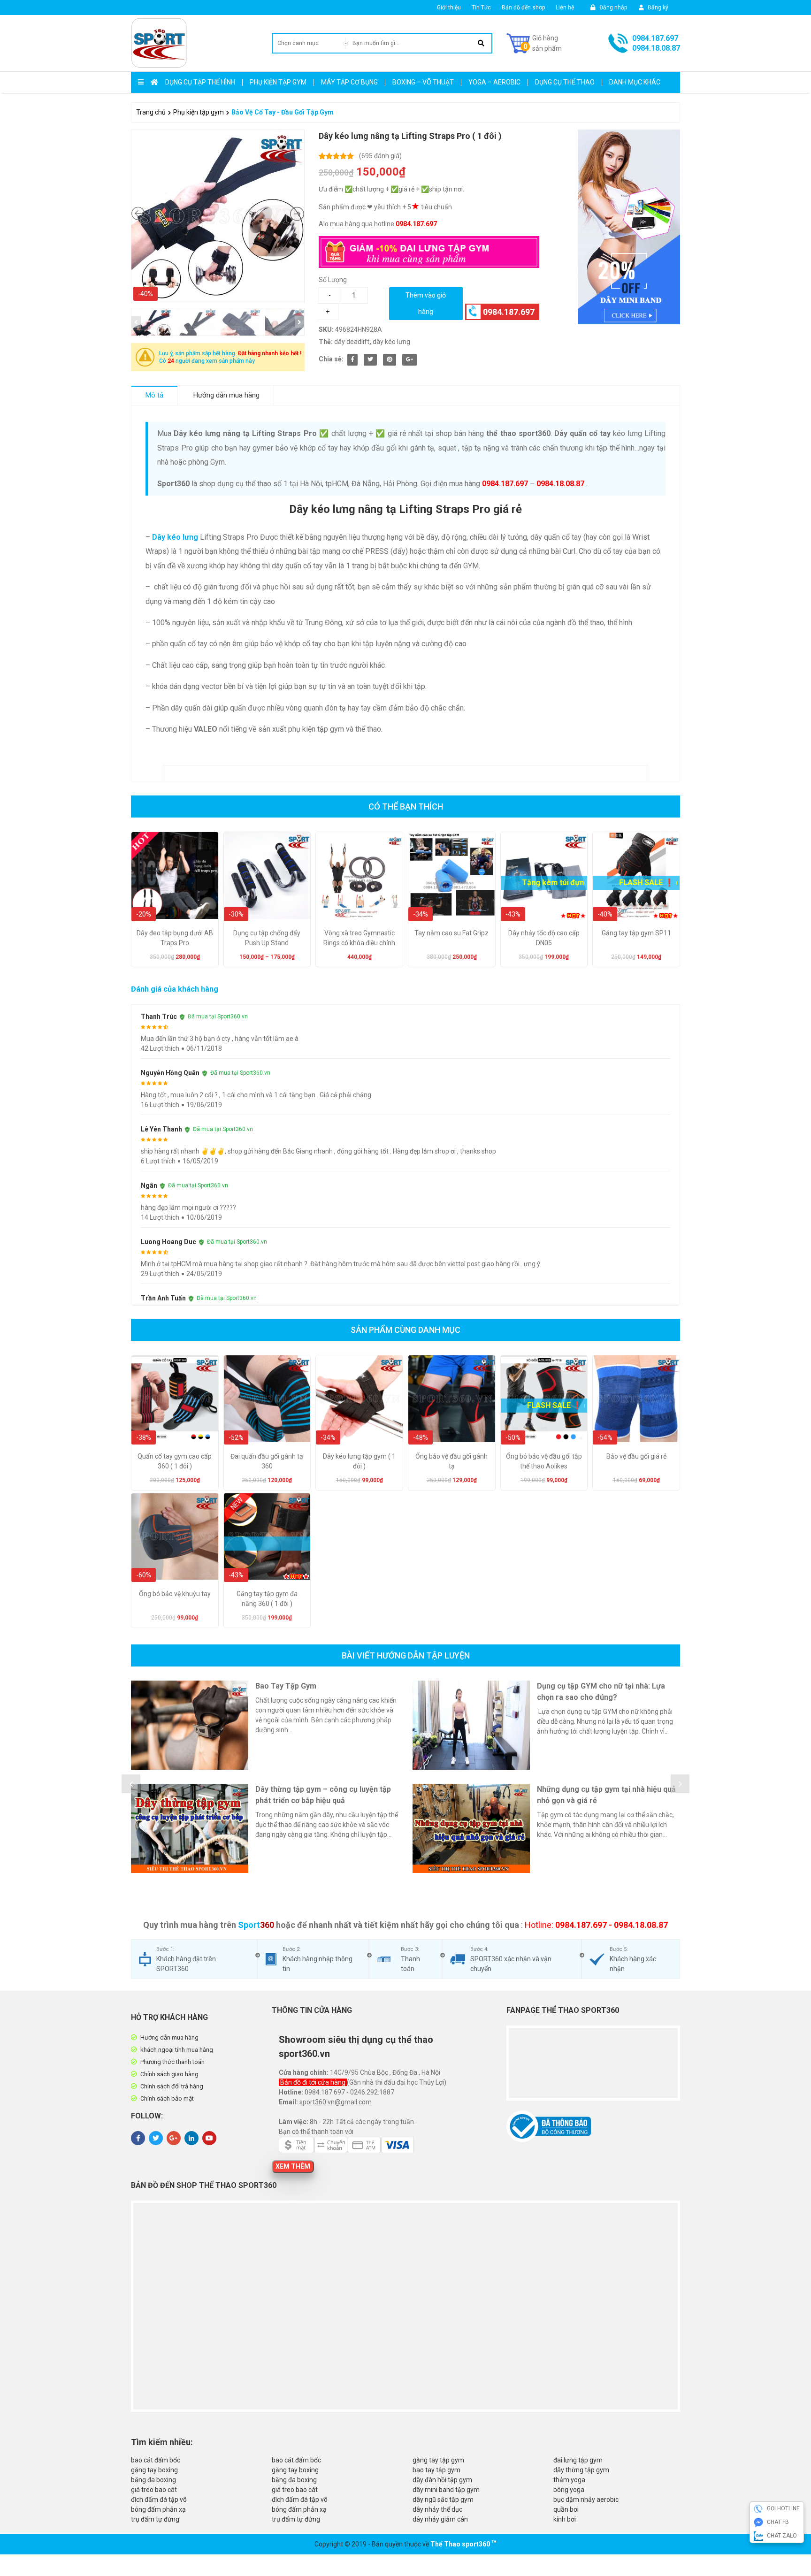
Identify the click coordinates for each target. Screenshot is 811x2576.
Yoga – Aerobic (494, 82)
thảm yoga (569, 2480)
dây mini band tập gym (446, 2490)
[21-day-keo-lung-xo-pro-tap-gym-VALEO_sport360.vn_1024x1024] (218, 216)
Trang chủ (151, 112)
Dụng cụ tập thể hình (200, 82)
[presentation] (131, 1784)
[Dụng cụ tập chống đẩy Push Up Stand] (267, 875)
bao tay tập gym (436, 2470)
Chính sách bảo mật (167, 2098)
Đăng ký (657, 8)
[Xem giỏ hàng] (534, 43)
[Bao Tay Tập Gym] (190, 1725)
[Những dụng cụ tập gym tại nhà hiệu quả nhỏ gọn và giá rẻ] (471, 1828)
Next (299, 322)
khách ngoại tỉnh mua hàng (177, 2050)
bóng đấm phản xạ (158, 2509)
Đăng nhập (612, 8)
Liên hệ (565, 8)
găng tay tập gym (438, 2460)
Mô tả (154, 395)
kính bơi (565, 2519)
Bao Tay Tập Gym (286, 1686)
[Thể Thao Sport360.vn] (159, 43)
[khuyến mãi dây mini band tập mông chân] (617, 227)
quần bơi (566, 2509)
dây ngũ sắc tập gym (443, 2500)
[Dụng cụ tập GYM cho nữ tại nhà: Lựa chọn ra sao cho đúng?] (471, 1725)
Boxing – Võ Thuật (423, 82)
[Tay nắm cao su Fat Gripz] (452, 875)
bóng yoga (569, 2490)
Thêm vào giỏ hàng (426, 303)
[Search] (481, 43)
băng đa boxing (153, 2480)
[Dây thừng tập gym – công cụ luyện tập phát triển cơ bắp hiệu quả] (190, 1828)
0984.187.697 (655, 38)
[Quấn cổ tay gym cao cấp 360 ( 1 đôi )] (175, 1399)
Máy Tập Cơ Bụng (349, 82)
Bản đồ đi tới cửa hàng (314, 2082)
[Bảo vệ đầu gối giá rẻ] (636, 1399)
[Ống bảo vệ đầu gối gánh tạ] (452, 1399)
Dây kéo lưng (175, 537)
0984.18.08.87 (656, 48)
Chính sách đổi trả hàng (172, 2086)
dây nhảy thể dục (437, 2509)
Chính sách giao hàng (169, 2074)
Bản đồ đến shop (523, 8)
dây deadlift (352, 342)
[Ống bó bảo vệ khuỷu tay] (175, 1537)
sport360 (476, 2544)
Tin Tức (481, 8)
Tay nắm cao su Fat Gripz (451, 933)
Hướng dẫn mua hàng (226, 395)
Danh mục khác (635, 82)
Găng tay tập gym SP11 (636, 933)
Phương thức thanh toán (172, 2062)
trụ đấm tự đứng (155, 2519)
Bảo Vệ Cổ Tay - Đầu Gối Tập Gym (283, 112)
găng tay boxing (154, 2470)
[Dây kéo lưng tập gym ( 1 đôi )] (359, 1399)
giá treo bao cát (154, 2490)
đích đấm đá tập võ (159, 2500)
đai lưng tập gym (578, 2460)
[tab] (155, 395)
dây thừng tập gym (581, 2470)
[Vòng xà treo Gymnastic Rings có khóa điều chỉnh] (359, 875)
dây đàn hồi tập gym (442, 2480)
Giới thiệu (449, 8)
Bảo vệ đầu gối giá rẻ (636, 1456)
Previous (136, 322)
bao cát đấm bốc (156, 2460)
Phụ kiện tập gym (278, 82)
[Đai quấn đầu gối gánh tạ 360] (267, 1399)
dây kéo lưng (391, 342)
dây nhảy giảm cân (440, 2519)
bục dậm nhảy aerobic (586, 2500)
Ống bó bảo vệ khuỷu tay (175, 1594)
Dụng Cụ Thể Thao (565, 82)
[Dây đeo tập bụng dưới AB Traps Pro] (175, 875)
